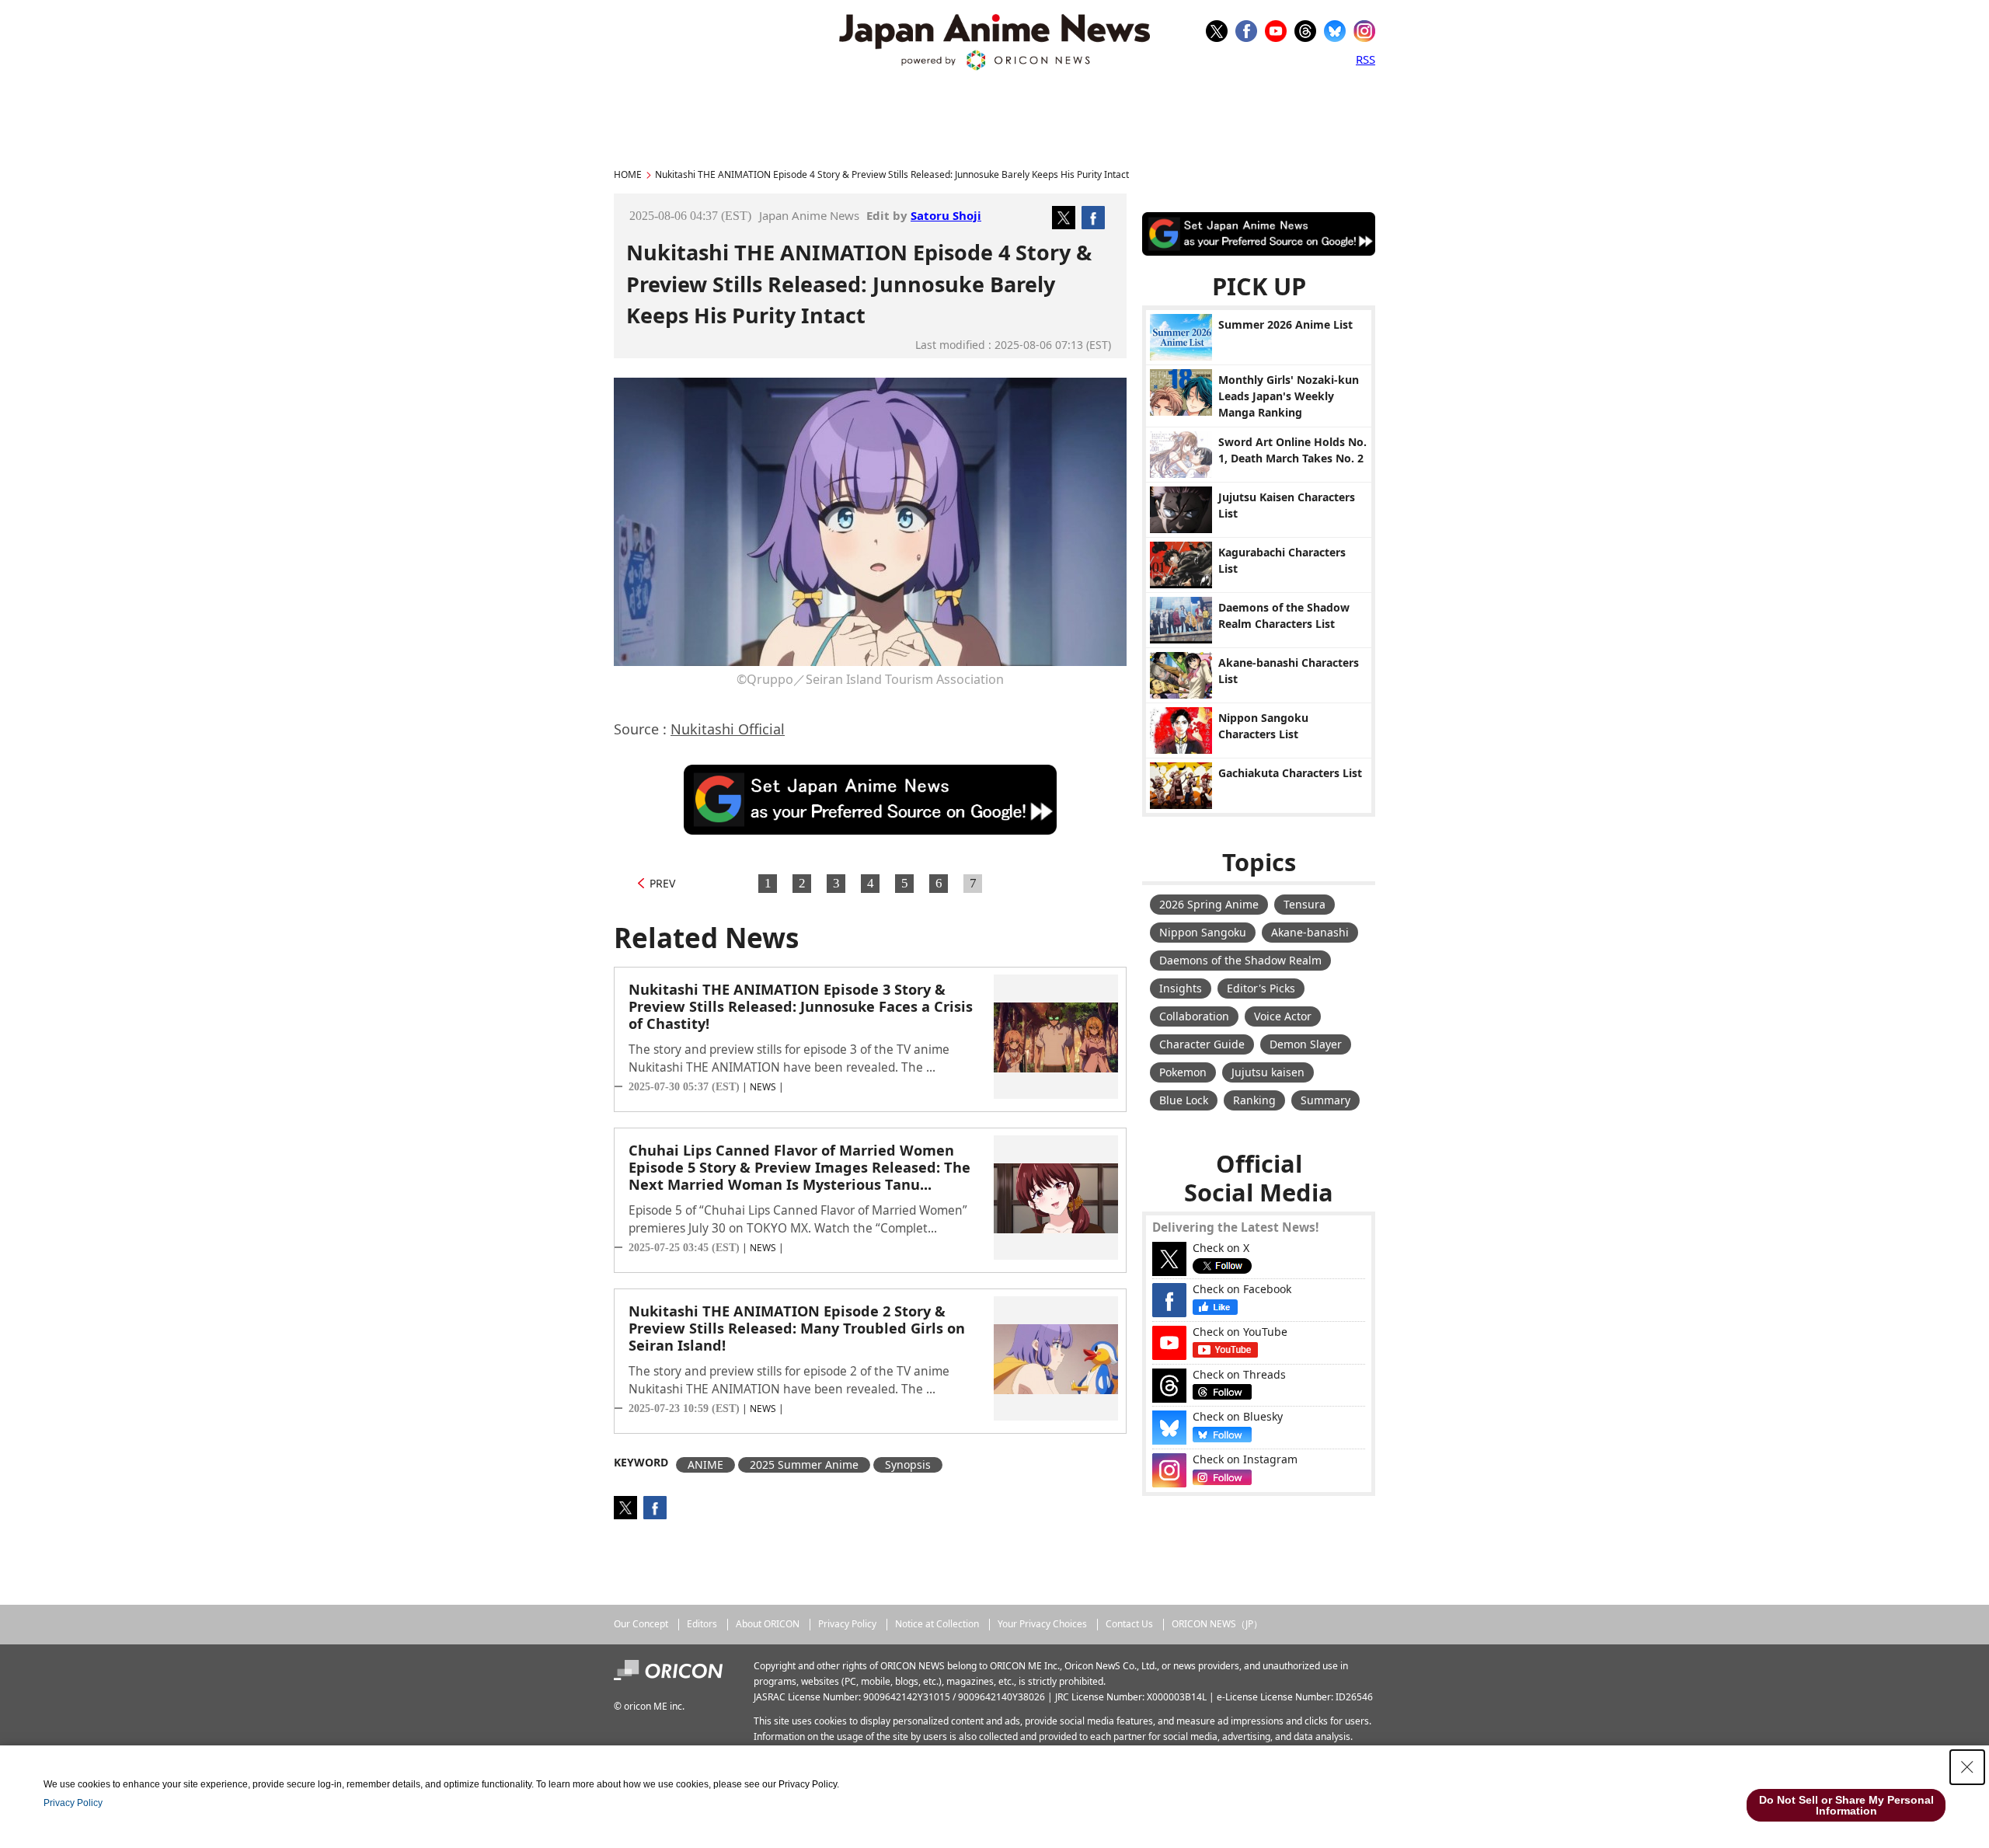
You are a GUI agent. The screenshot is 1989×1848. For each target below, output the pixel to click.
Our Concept (641, 1624)
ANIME (705, 1464)
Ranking (1254, 1100)
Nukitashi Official (728, 729)
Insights (1181, 988)
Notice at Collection (937, 1624)
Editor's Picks (1261, 988)
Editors (702, 1624)
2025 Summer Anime (804, 1464)
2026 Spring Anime (1209, 904)
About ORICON (768, 1624)
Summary (1325, 1100)
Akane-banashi (1310, 932)
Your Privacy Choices (1042, 1624)
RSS (1365, 59)
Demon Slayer (1306, 1044)
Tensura (1305, 904)
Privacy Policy (847, 1624)
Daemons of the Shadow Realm (1240, 960)
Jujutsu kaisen (1268, 1072)
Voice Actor (1283, 1016)
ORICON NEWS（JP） (1217, 1624)
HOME (628, 174)
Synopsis (908, 1464)
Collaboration (1194, 1016)
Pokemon (1183, 1072)
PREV (662, 883)
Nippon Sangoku (1203, 932)
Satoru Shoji (946, 215)
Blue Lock (1184, 1100)
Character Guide (1202, 1044)
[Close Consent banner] (1967, 1767)
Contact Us (1129, 1624)
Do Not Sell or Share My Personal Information (1846, 1805)
